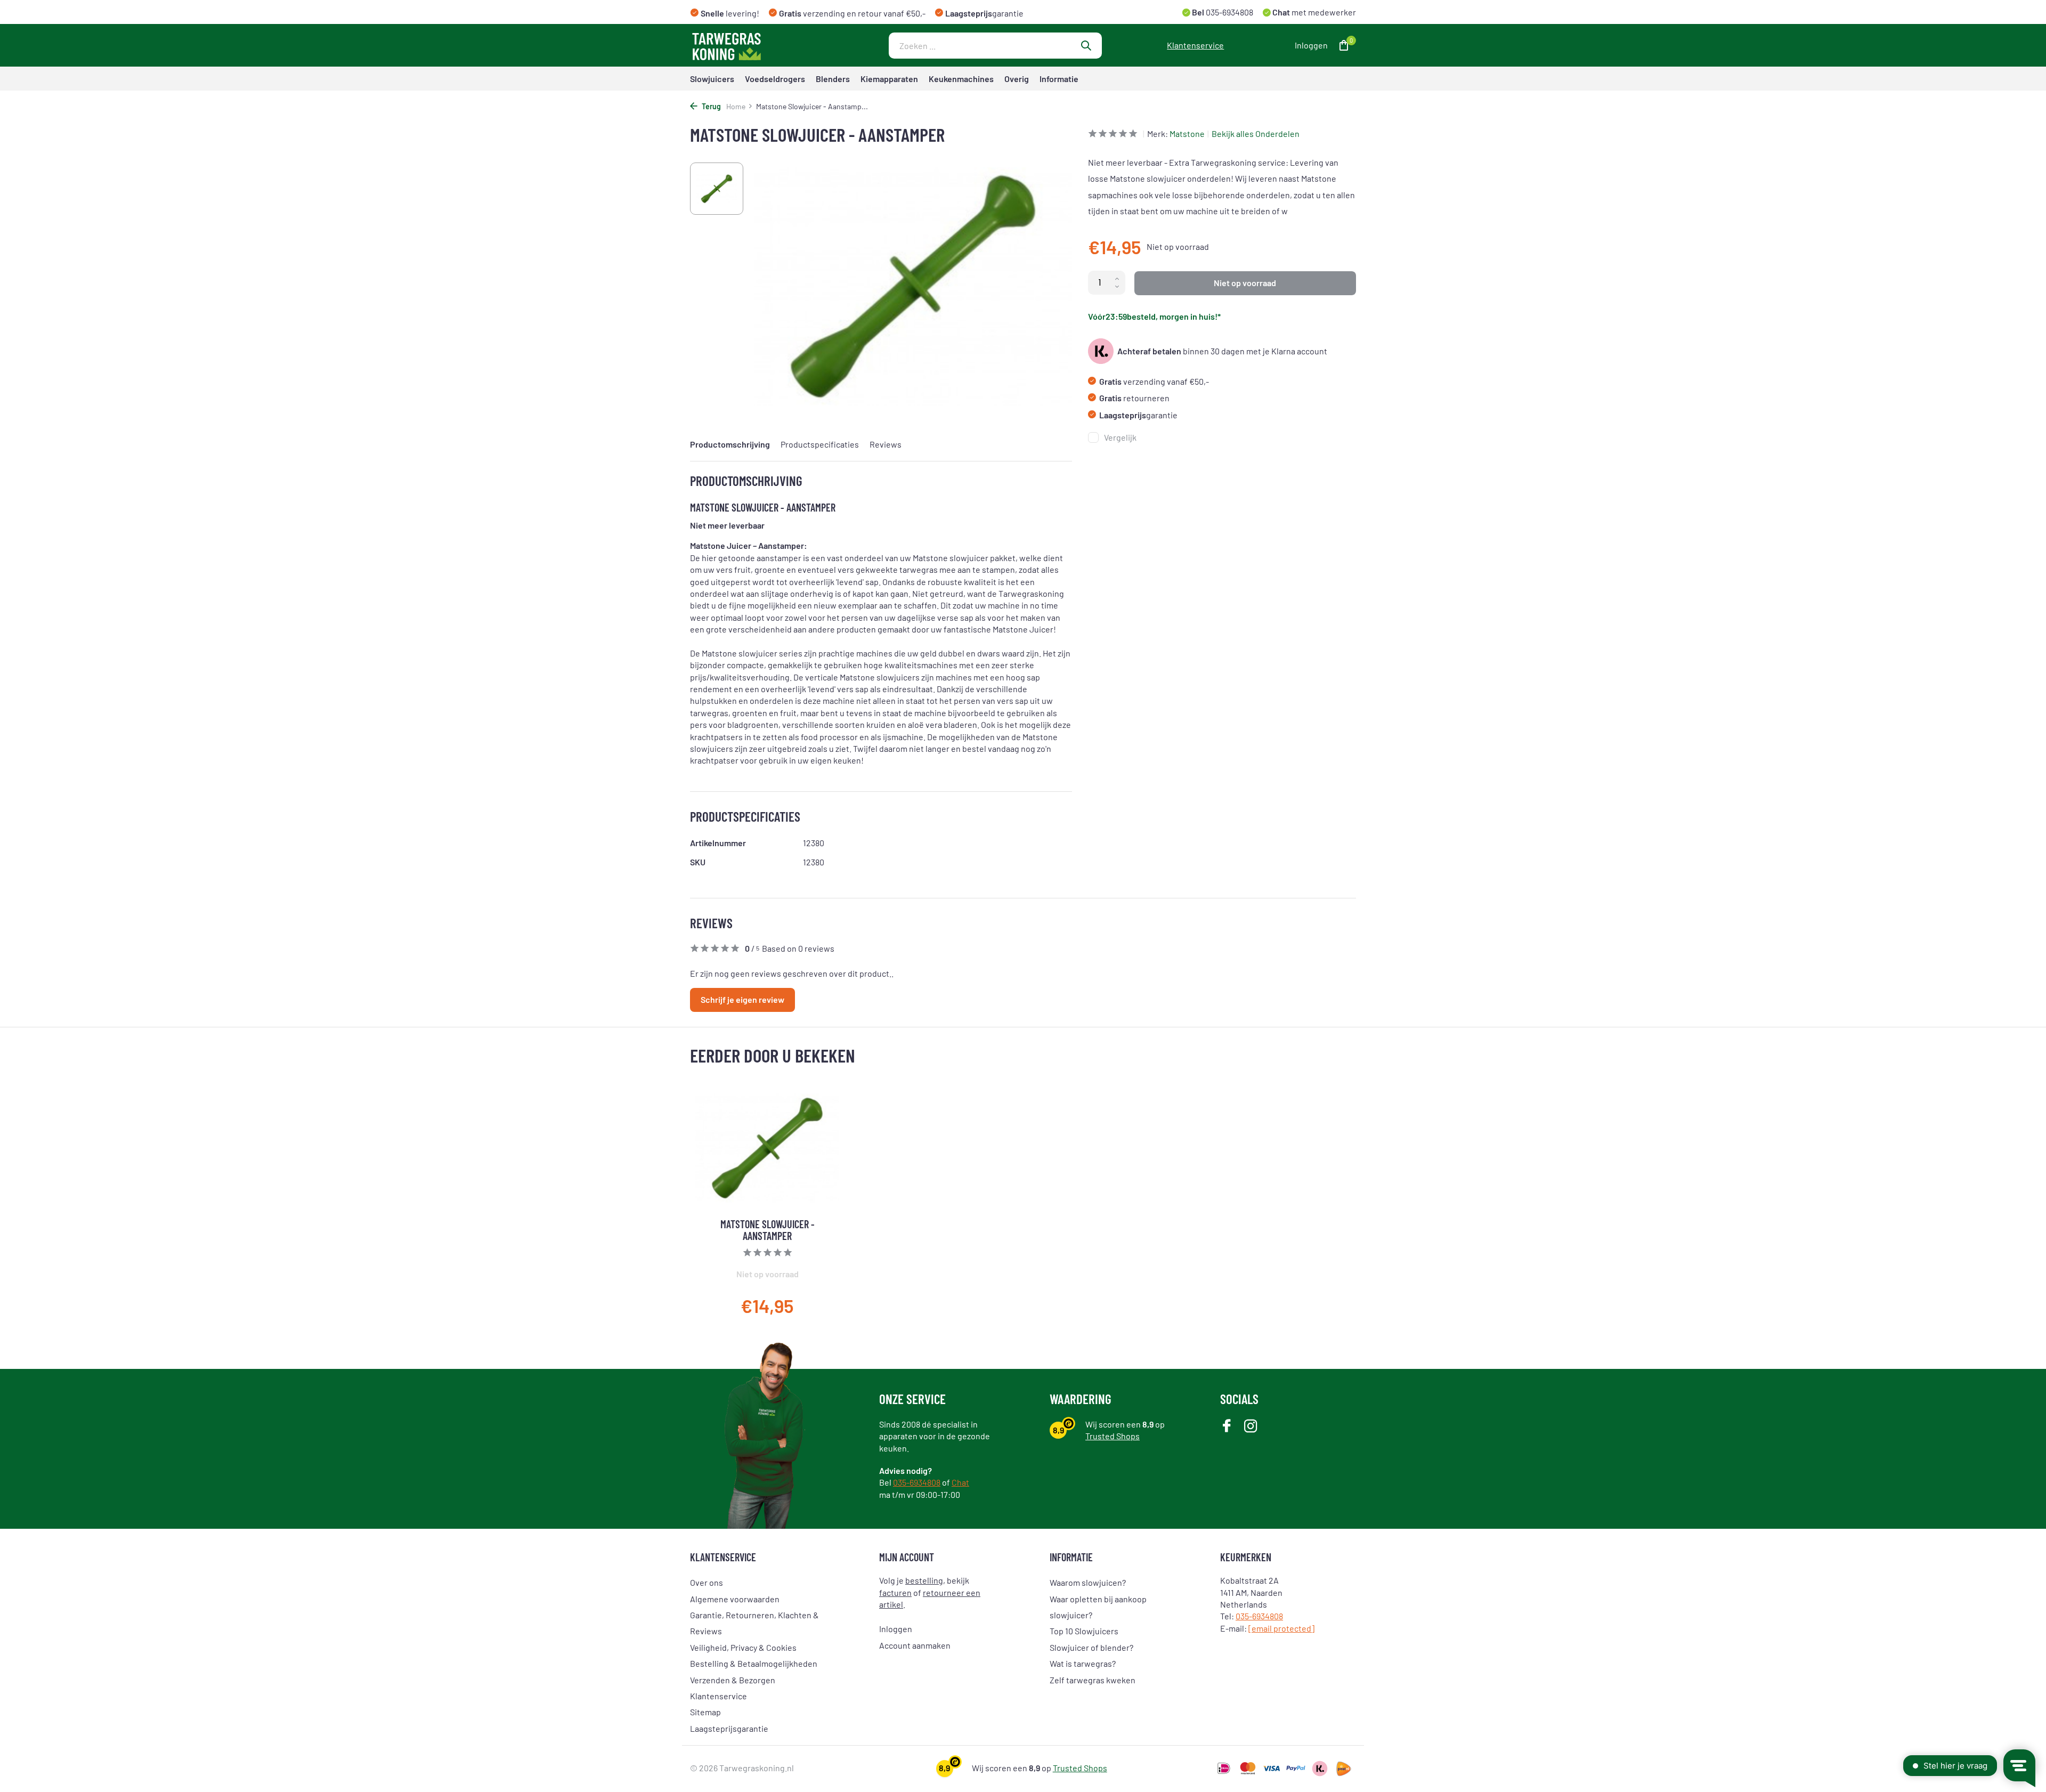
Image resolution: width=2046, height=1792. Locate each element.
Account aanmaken (915, 1645)
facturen (895, 1592)
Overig (1017, 79)
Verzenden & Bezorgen (733, 1680)
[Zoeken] (1086, 45)
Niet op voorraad (1245, 283)
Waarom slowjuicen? (1088, 1582)
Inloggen (896, 1629)
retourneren (1134, 398)
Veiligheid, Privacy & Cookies (743, 1647)
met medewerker (1313, 12)
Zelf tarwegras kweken (1093, 1680)
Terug (711, 106)
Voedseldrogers (775, 79)
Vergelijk (1120, 437)
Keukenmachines (961, 79)
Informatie (1059, 79)
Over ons (707, 1582)
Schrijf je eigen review (742, 999)
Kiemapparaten (889, 79)
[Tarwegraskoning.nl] (757, 45)
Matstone (1187, 133)
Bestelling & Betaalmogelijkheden (754, 1663)
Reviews (886, 444)
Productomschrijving (730, 444)
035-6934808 (1229, 12)
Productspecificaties (820, 444)
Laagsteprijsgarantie (729, 1728)
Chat (960, 1482)
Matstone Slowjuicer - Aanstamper (768, 1230)
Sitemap (705, 1712)
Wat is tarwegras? (1083, 1663)
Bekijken (813, 1296)
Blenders (833, 79)
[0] (1341, 46)
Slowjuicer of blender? (1091, 1647)
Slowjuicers (712, 79)
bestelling (924, 1580)
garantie (1138, 415)
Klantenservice (1195, 45)
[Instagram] (1251, 1427)
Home (736, 106)
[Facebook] (1227, 1427)
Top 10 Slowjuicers (1084, 1631)
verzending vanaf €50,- (1154, 381)
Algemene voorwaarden (735, 1599)
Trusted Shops (1113, 1436)
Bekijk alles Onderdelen (1256, 133)
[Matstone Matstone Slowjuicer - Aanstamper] (767, 1148)
